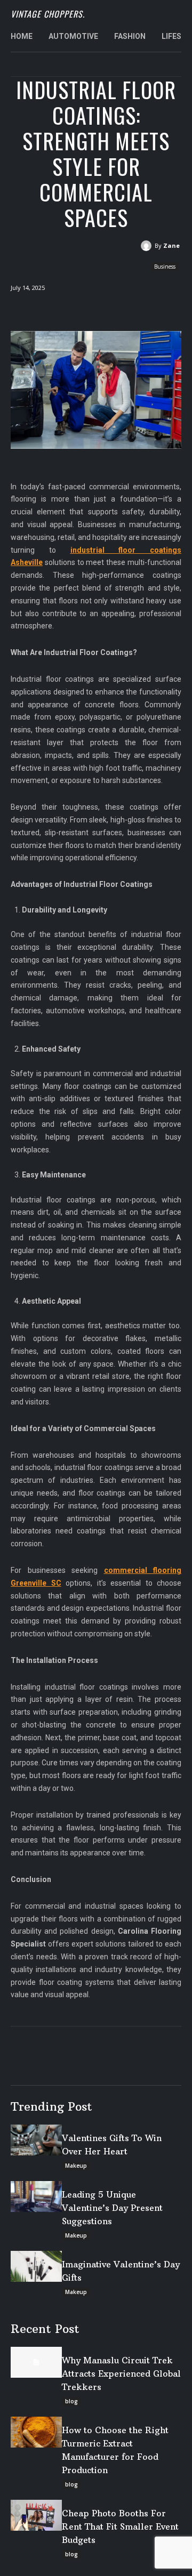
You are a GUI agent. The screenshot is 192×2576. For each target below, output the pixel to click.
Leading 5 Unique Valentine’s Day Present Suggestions (112, 2208)
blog (71, 2401)
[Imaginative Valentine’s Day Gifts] (36, 2266)
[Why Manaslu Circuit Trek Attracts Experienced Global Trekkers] (36, 2362)
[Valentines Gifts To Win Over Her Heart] (36, 2140)
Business (165, 267)
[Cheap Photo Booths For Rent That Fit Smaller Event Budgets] (36, 2515)
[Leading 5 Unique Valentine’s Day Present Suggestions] (36, 2197)
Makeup (76, 2166)
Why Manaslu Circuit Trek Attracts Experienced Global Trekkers (121, 2373)
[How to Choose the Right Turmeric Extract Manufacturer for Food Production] (36, 2432)
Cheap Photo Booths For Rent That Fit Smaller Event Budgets (120, 2526)
